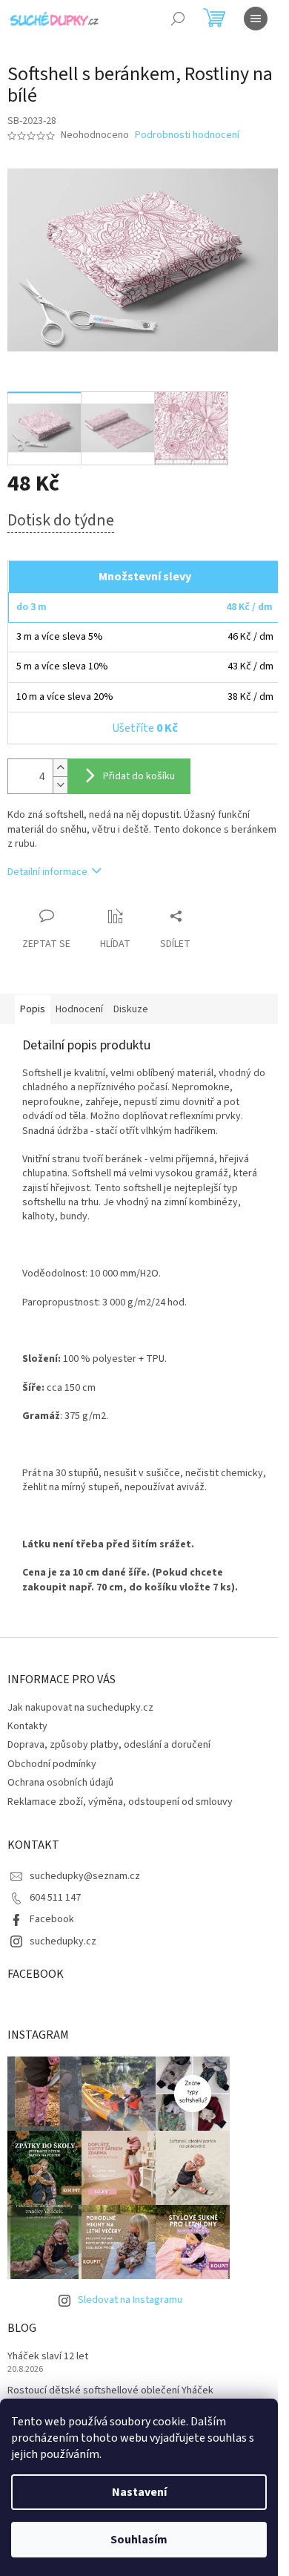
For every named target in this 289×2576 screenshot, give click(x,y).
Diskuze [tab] (131, 1009)
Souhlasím (139, 2540)
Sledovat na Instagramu (130, 2300)
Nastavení (139, 2492)
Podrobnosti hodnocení (187, 135)
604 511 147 (55, 1898)
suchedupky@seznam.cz (85, 1876)
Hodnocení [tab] (79, 1009)
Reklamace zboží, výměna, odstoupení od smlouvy (120, 1802)
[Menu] (256, 19)
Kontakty (27, 1726)
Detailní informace (47, 872)
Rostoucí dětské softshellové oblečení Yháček (110, 2391)
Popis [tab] (33, 1009)
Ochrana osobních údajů (60, 1783)
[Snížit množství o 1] (60, 785)
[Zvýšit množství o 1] (60, 768)
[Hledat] (178, 19)
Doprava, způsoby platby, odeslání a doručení (109, 1745)
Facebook (52, 1919)
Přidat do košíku (139, 776)
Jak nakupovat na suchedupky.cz (80, 1708)
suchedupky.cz (63, 1941)
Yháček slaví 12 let (48, 2357)
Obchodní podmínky (52, 1764)
